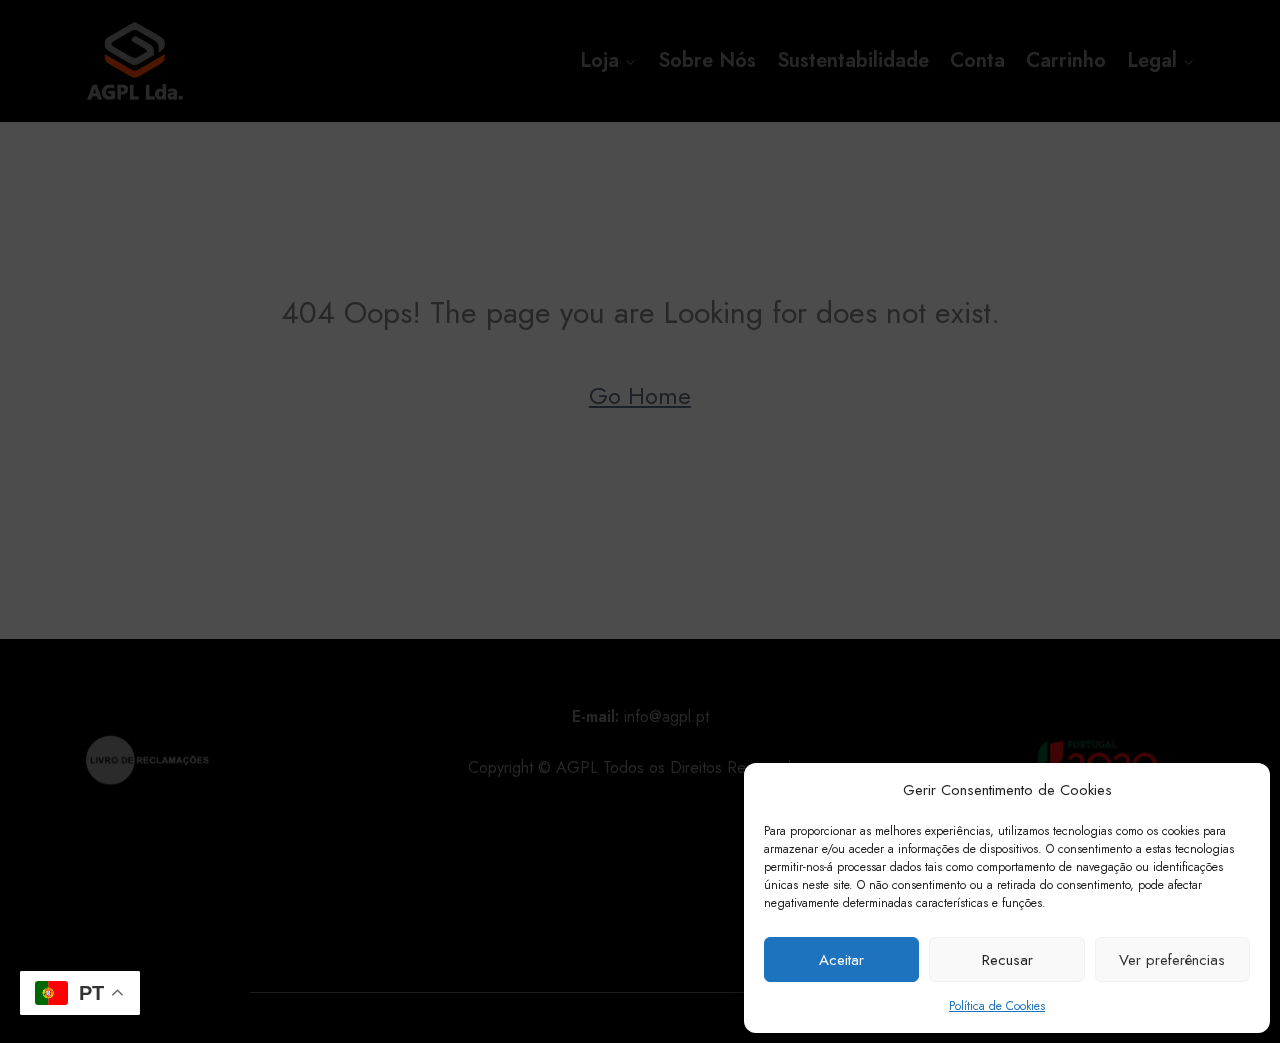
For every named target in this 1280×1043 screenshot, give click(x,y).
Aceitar (841, 960)
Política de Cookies (997, 1006)
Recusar (1007, 960)
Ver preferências (1172, 960)
